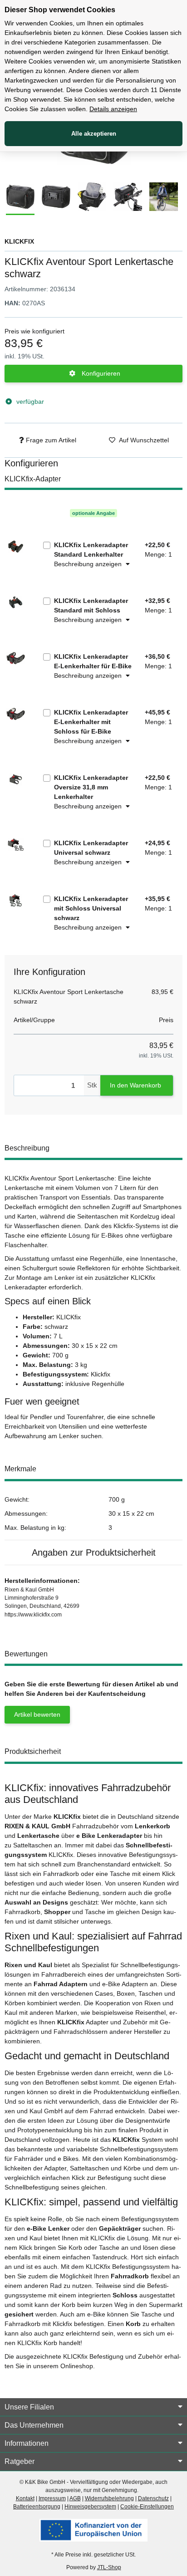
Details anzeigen (113, 109)
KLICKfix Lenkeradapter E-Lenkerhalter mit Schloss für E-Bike (91, 722)
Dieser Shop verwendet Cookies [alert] (60, 10)
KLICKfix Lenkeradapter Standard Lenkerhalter (91, 550)
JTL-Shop (109, 2567)
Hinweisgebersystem (90, 2507)
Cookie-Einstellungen (147, 2507)
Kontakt (25, 2498)
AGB (75, 2498)
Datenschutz (153, 2498)
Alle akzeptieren (94, 134)
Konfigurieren (100, 373)
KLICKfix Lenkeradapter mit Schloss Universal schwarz (91, 908)
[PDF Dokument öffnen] (93, 2530)
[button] (93, 2407)
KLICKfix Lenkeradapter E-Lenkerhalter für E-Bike (93, 661)
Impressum (52, 2498)
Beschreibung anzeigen (89, 564)
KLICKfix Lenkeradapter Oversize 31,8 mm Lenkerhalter (91, 787)
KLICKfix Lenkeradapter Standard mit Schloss (91, 605)
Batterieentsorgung (37, 2507)
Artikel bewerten (37, 1714)
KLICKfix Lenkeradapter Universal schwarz (91, 848)
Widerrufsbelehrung (109, 2498)
